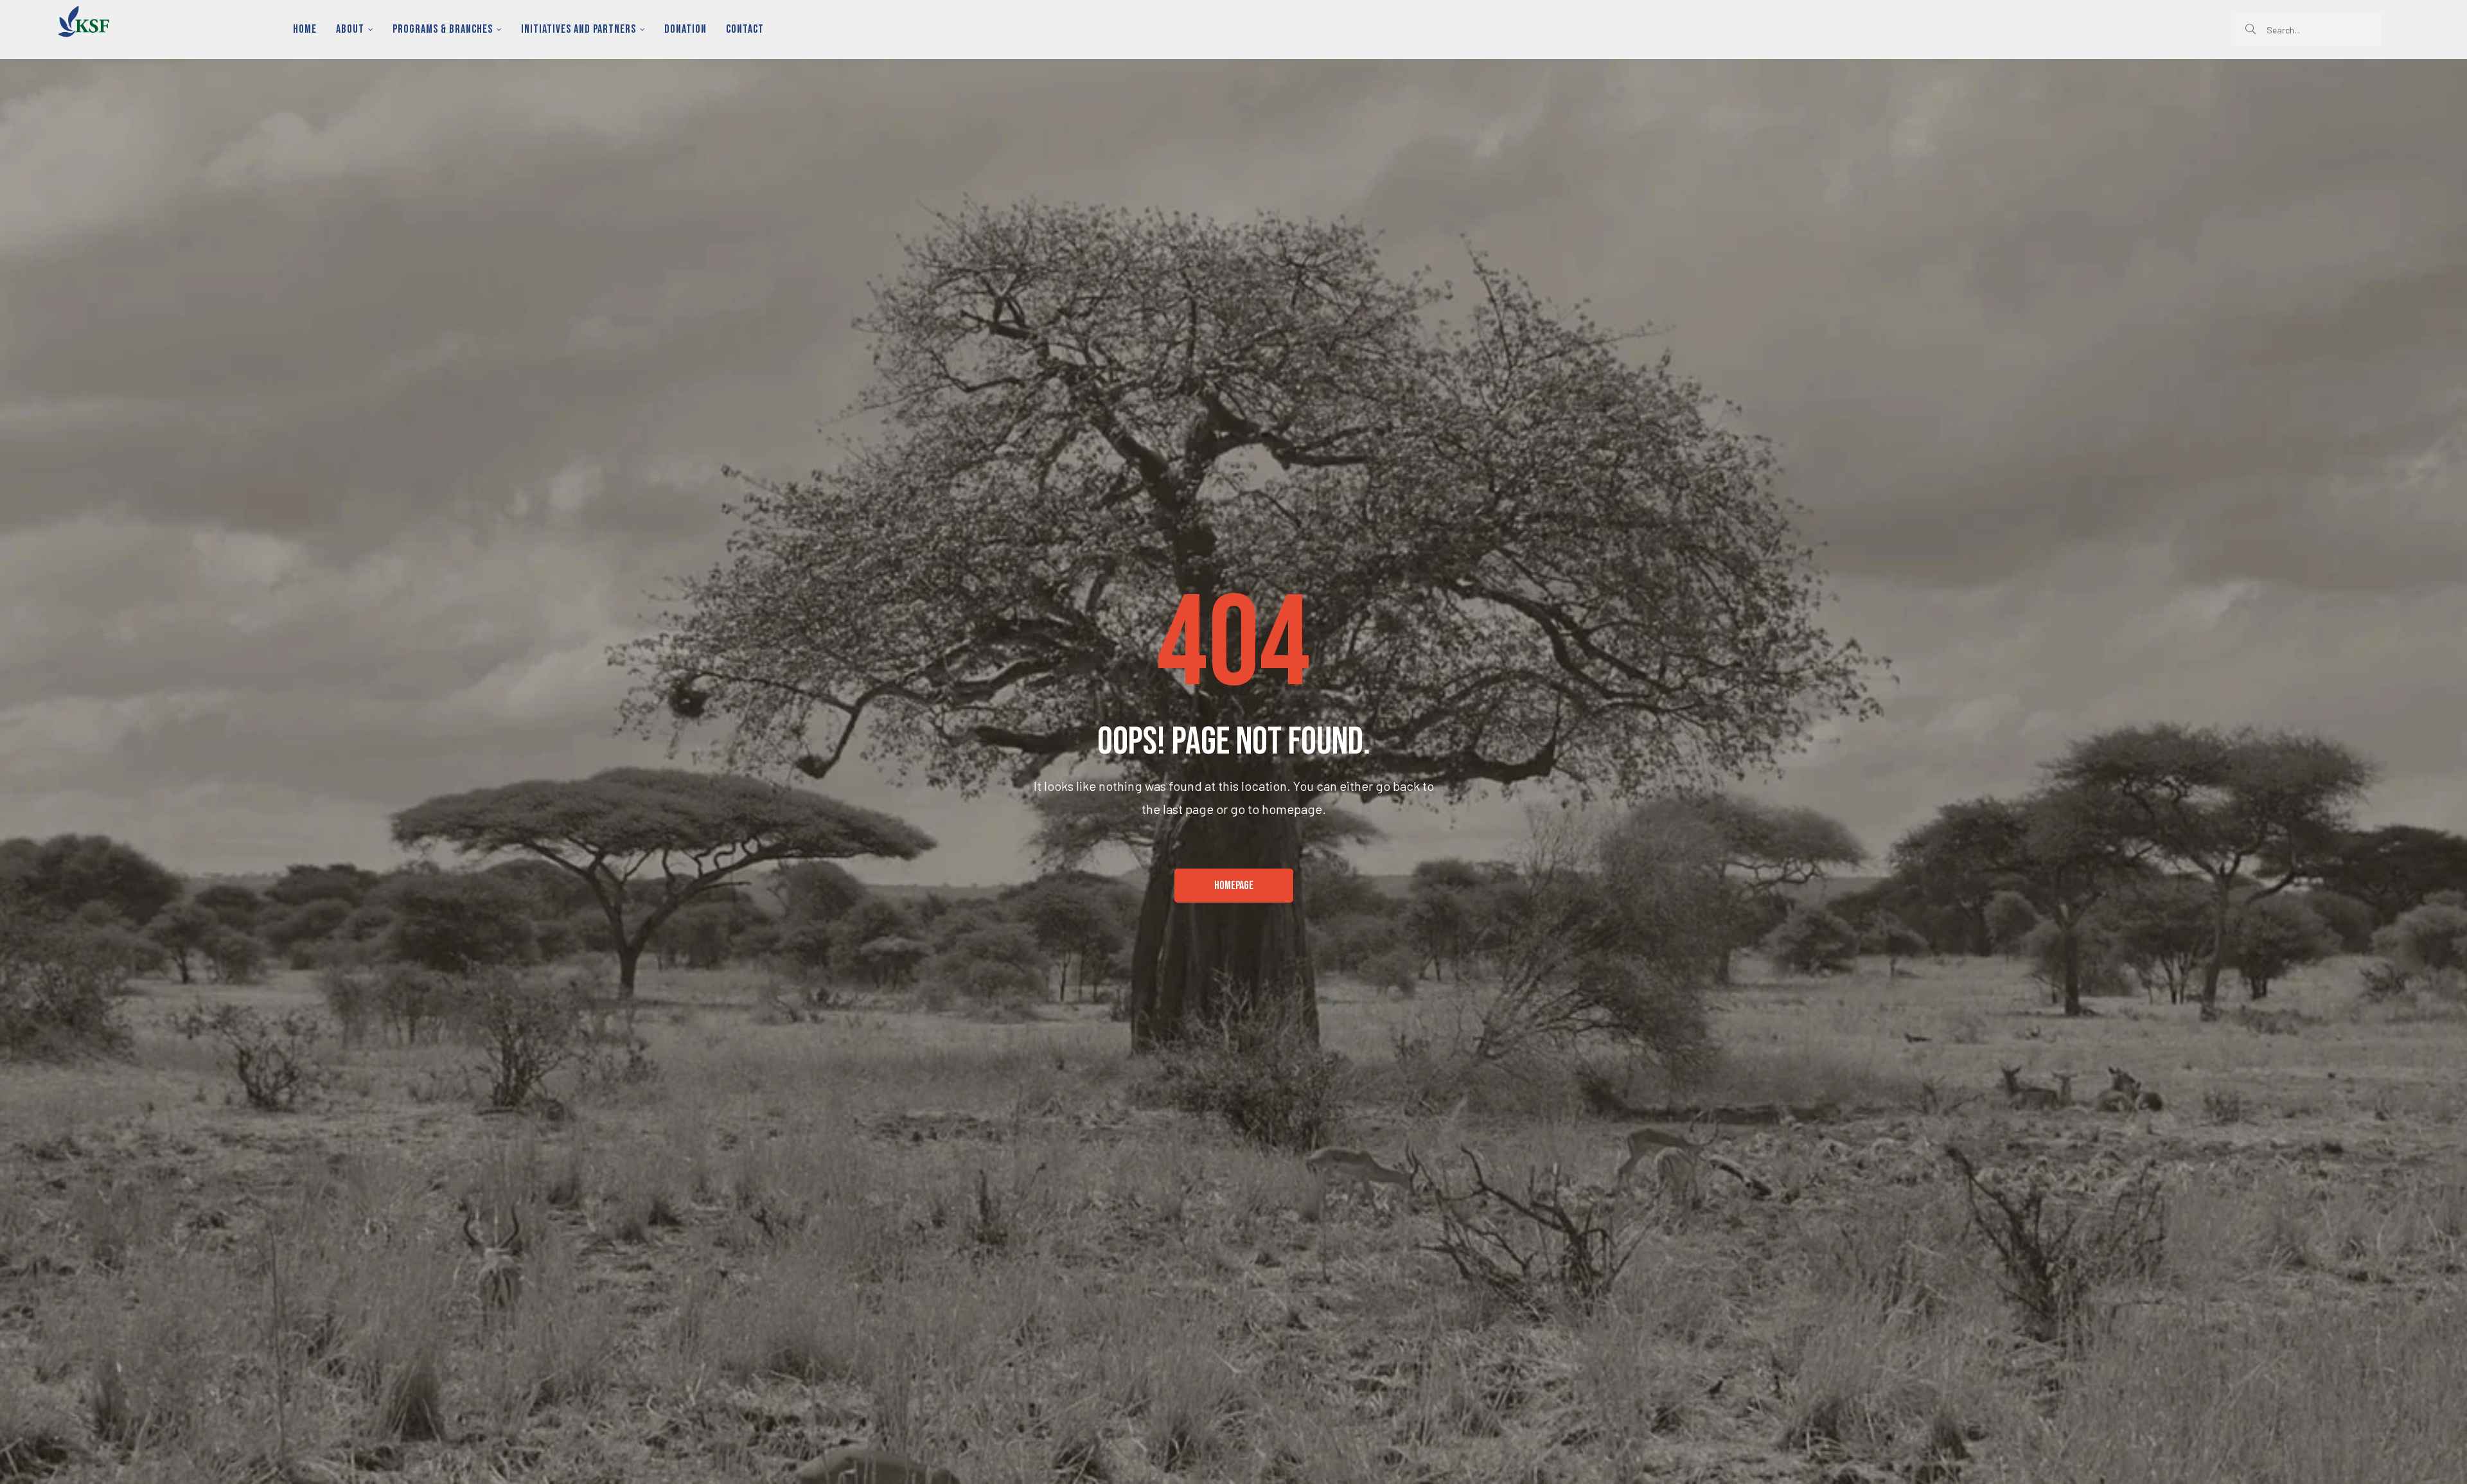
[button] (1234, 886)
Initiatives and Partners (579, 29)
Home (305, 29)
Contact (745, 29)
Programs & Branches (443, 29)
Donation (685, 29)
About (350, 29)
